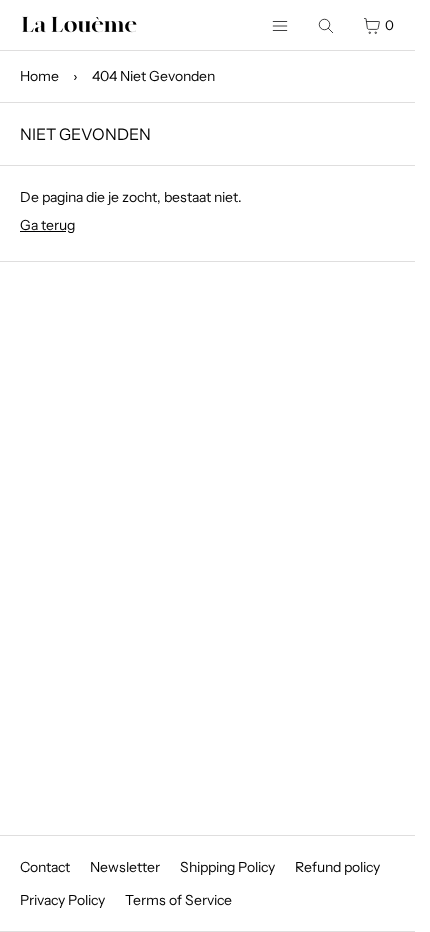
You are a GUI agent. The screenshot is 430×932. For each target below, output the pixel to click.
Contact (45, 867)
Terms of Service (178, 900)
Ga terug (47, 225)
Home (39, 76)
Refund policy (337, 867)
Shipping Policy (227, 867)
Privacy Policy (62, 900)
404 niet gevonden (153, 76)
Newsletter (125, 867)
